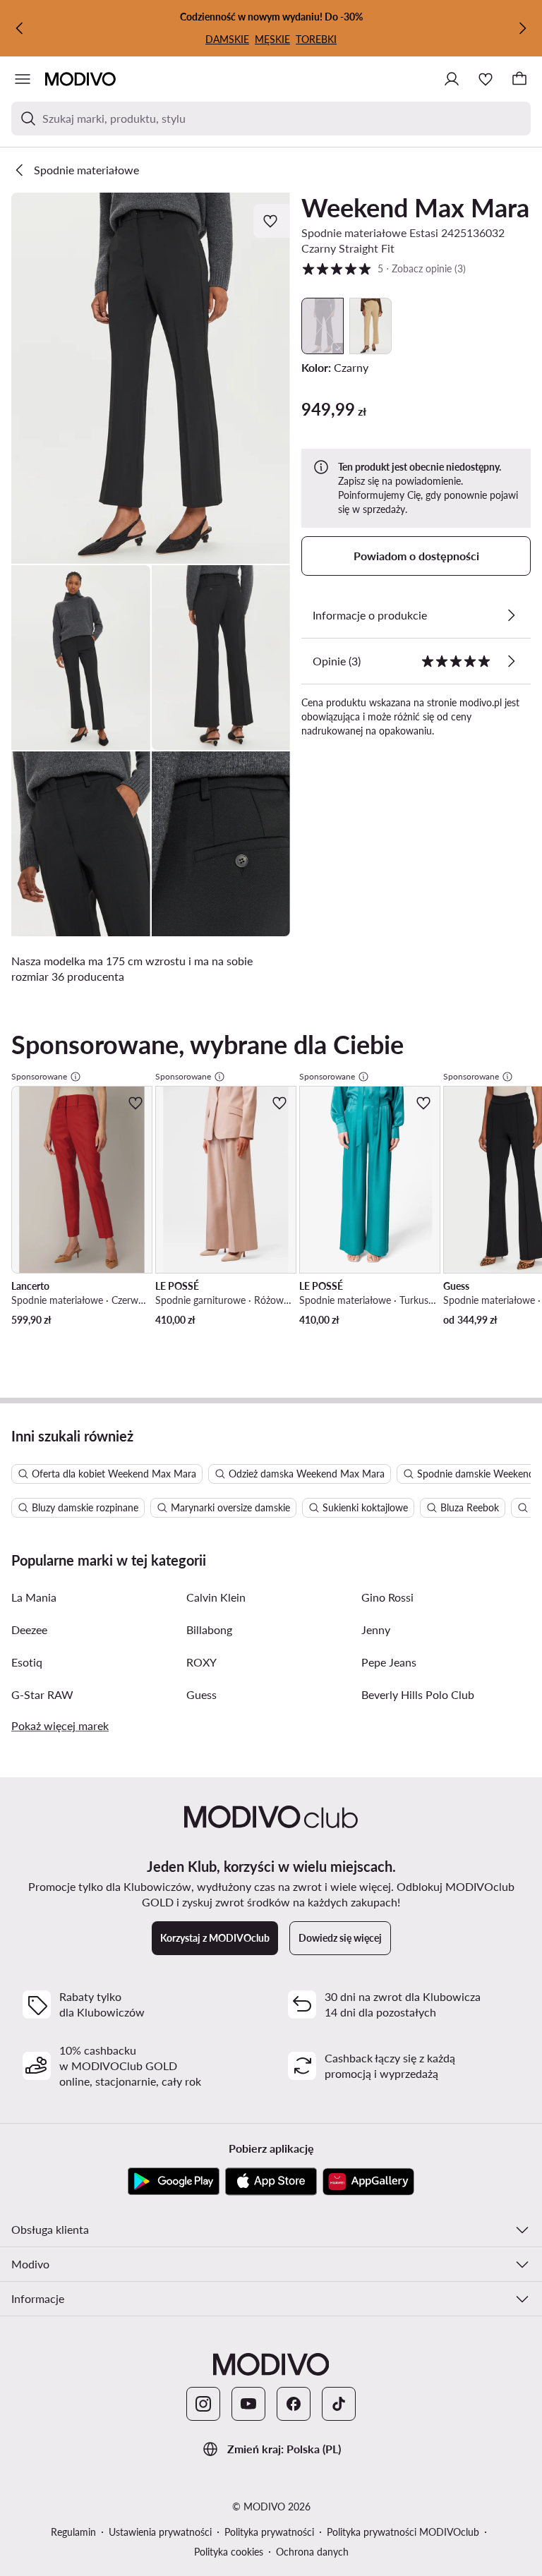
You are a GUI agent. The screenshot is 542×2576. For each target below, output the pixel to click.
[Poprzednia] (20, 28)
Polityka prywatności (269, 2532)
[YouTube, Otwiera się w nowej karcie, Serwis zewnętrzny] (248, 2404)
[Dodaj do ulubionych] (272, 221)
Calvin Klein (216, 1597)
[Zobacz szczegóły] (511, 615)
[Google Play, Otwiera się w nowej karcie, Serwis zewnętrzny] (174, 2182)
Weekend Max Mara (415, 207)
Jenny (376, 1629)
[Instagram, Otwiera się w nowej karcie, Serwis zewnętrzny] (203, 2404)
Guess (201, 1694)
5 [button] (384, 268)
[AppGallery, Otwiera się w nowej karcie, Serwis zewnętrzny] (368, 2182)
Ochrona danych (312, 2552)
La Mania (34, 1597)
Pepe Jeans (389, 1662)
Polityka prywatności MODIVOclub (403, 2532)
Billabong (209, 1629)
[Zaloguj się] (452, 79)
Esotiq (27, 1662)
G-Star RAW (42, 1694)
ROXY (201, 1662)
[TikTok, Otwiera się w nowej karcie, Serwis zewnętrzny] (339, 2404)
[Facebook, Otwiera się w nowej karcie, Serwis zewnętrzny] (294, 2404)
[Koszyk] (519, 79)
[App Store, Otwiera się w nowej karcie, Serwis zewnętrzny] (271, 2182)
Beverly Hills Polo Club (418, 1694)
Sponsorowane (39, 1076)
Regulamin (73, 2532)
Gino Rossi (387, 1597)
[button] (151, 378)
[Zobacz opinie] (511, 661)
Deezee (29, 1629)
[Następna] (522, 28)
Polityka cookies (229, 2552)
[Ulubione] (486, 79)
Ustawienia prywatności (160, 2532)
